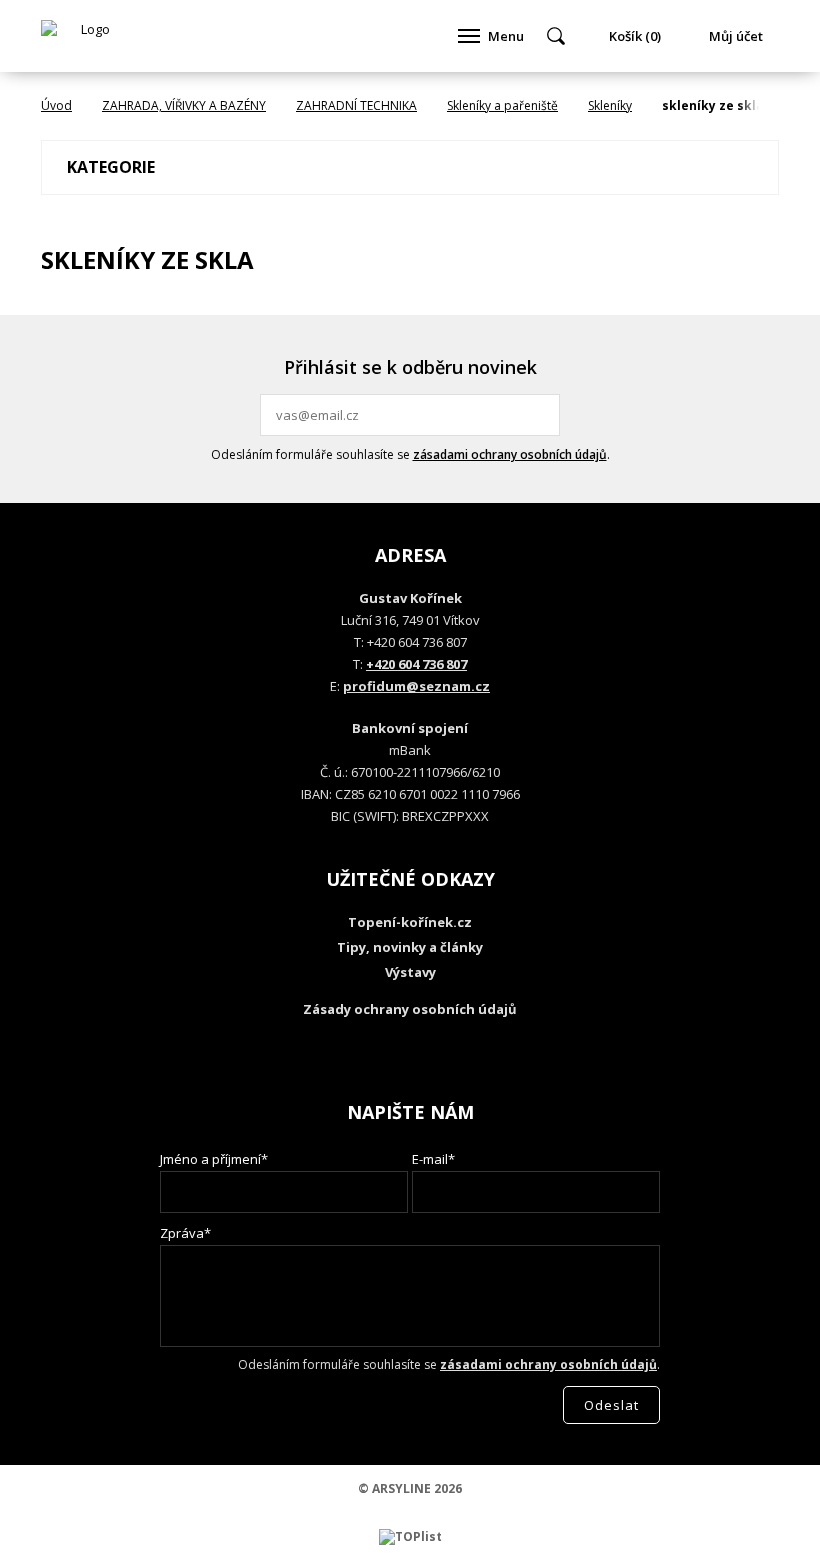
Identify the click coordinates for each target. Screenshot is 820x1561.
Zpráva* (185, 1233)
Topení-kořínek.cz (410, 922)
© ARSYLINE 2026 (410, 1488)
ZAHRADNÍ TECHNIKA (356, 105)
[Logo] (87, 36)
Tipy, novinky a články (410, 947)
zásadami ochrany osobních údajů (510, 454)
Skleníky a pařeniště (502, 105)
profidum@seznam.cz (416, 686)
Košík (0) (635, 36)
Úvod (56, 105)
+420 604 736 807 (416, 664)
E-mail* (433, 1159)
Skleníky (610, 105)
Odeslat (542, 415)
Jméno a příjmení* (214, 1159)
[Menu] (469, 36)
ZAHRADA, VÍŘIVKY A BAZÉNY (184, 105)
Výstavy (410, 972)
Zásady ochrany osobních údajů (410, 1009)
